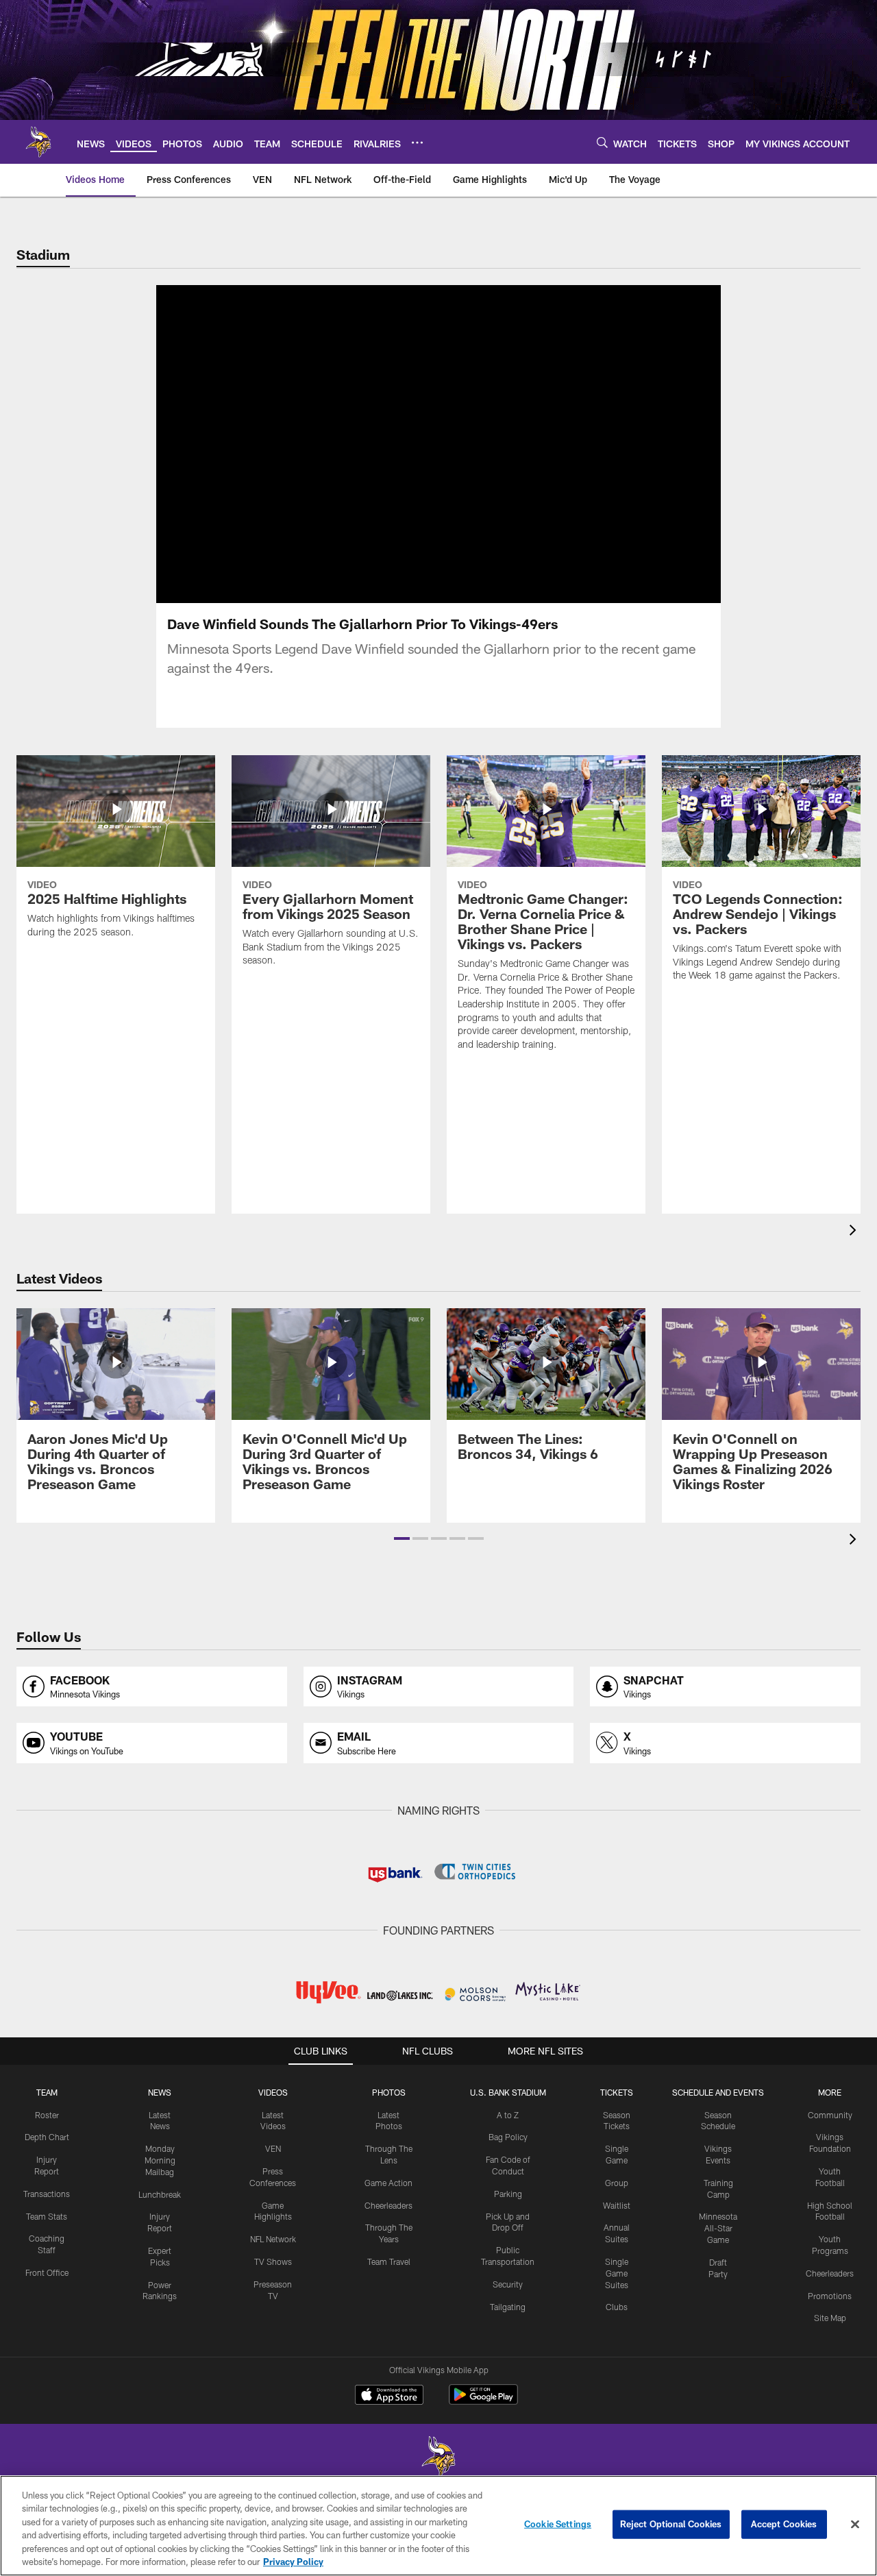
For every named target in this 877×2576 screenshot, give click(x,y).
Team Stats (47, 2216)
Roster (47, 2115)
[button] (395, 444)
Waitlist (617, 2205)
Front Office (47, 2272)
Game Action (388, 2183)
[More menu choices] (417, 143)
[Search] (602, 142)
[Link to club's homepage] (38, 142)
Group (617, 2183)
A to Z (508, 2115)
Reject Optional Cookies (671, 2524)
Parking (508, 2194)
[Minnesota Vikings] (438, 2458)
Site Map (830, 2318)
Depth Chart (47, 2137)
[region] (438, 2526)
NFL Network (273, 2239)
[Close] (855, 2525)
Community (830, 2115)
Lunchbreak (160, 2194)
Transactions (47, 2194)
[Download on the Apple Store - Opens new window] (389, 2396)
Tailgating (508, 2307)
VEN (273, 2148)
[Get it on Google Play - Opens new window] (483, 2402)
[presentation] (855, 1232)
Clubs (617, 2307)
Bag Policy (508, 2137)
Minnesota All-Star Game (718, 2228)
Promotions (830, 2296)
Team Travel (389, 2261)
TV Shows (273, 2261)
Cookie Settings (558, 2524)
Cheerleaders (388, 2205)
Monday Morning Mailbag (160, 2160)
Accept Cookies (784, 2524)
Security (508, 2284)
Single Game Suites (617, 2273)
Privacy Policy (293, 2562)
